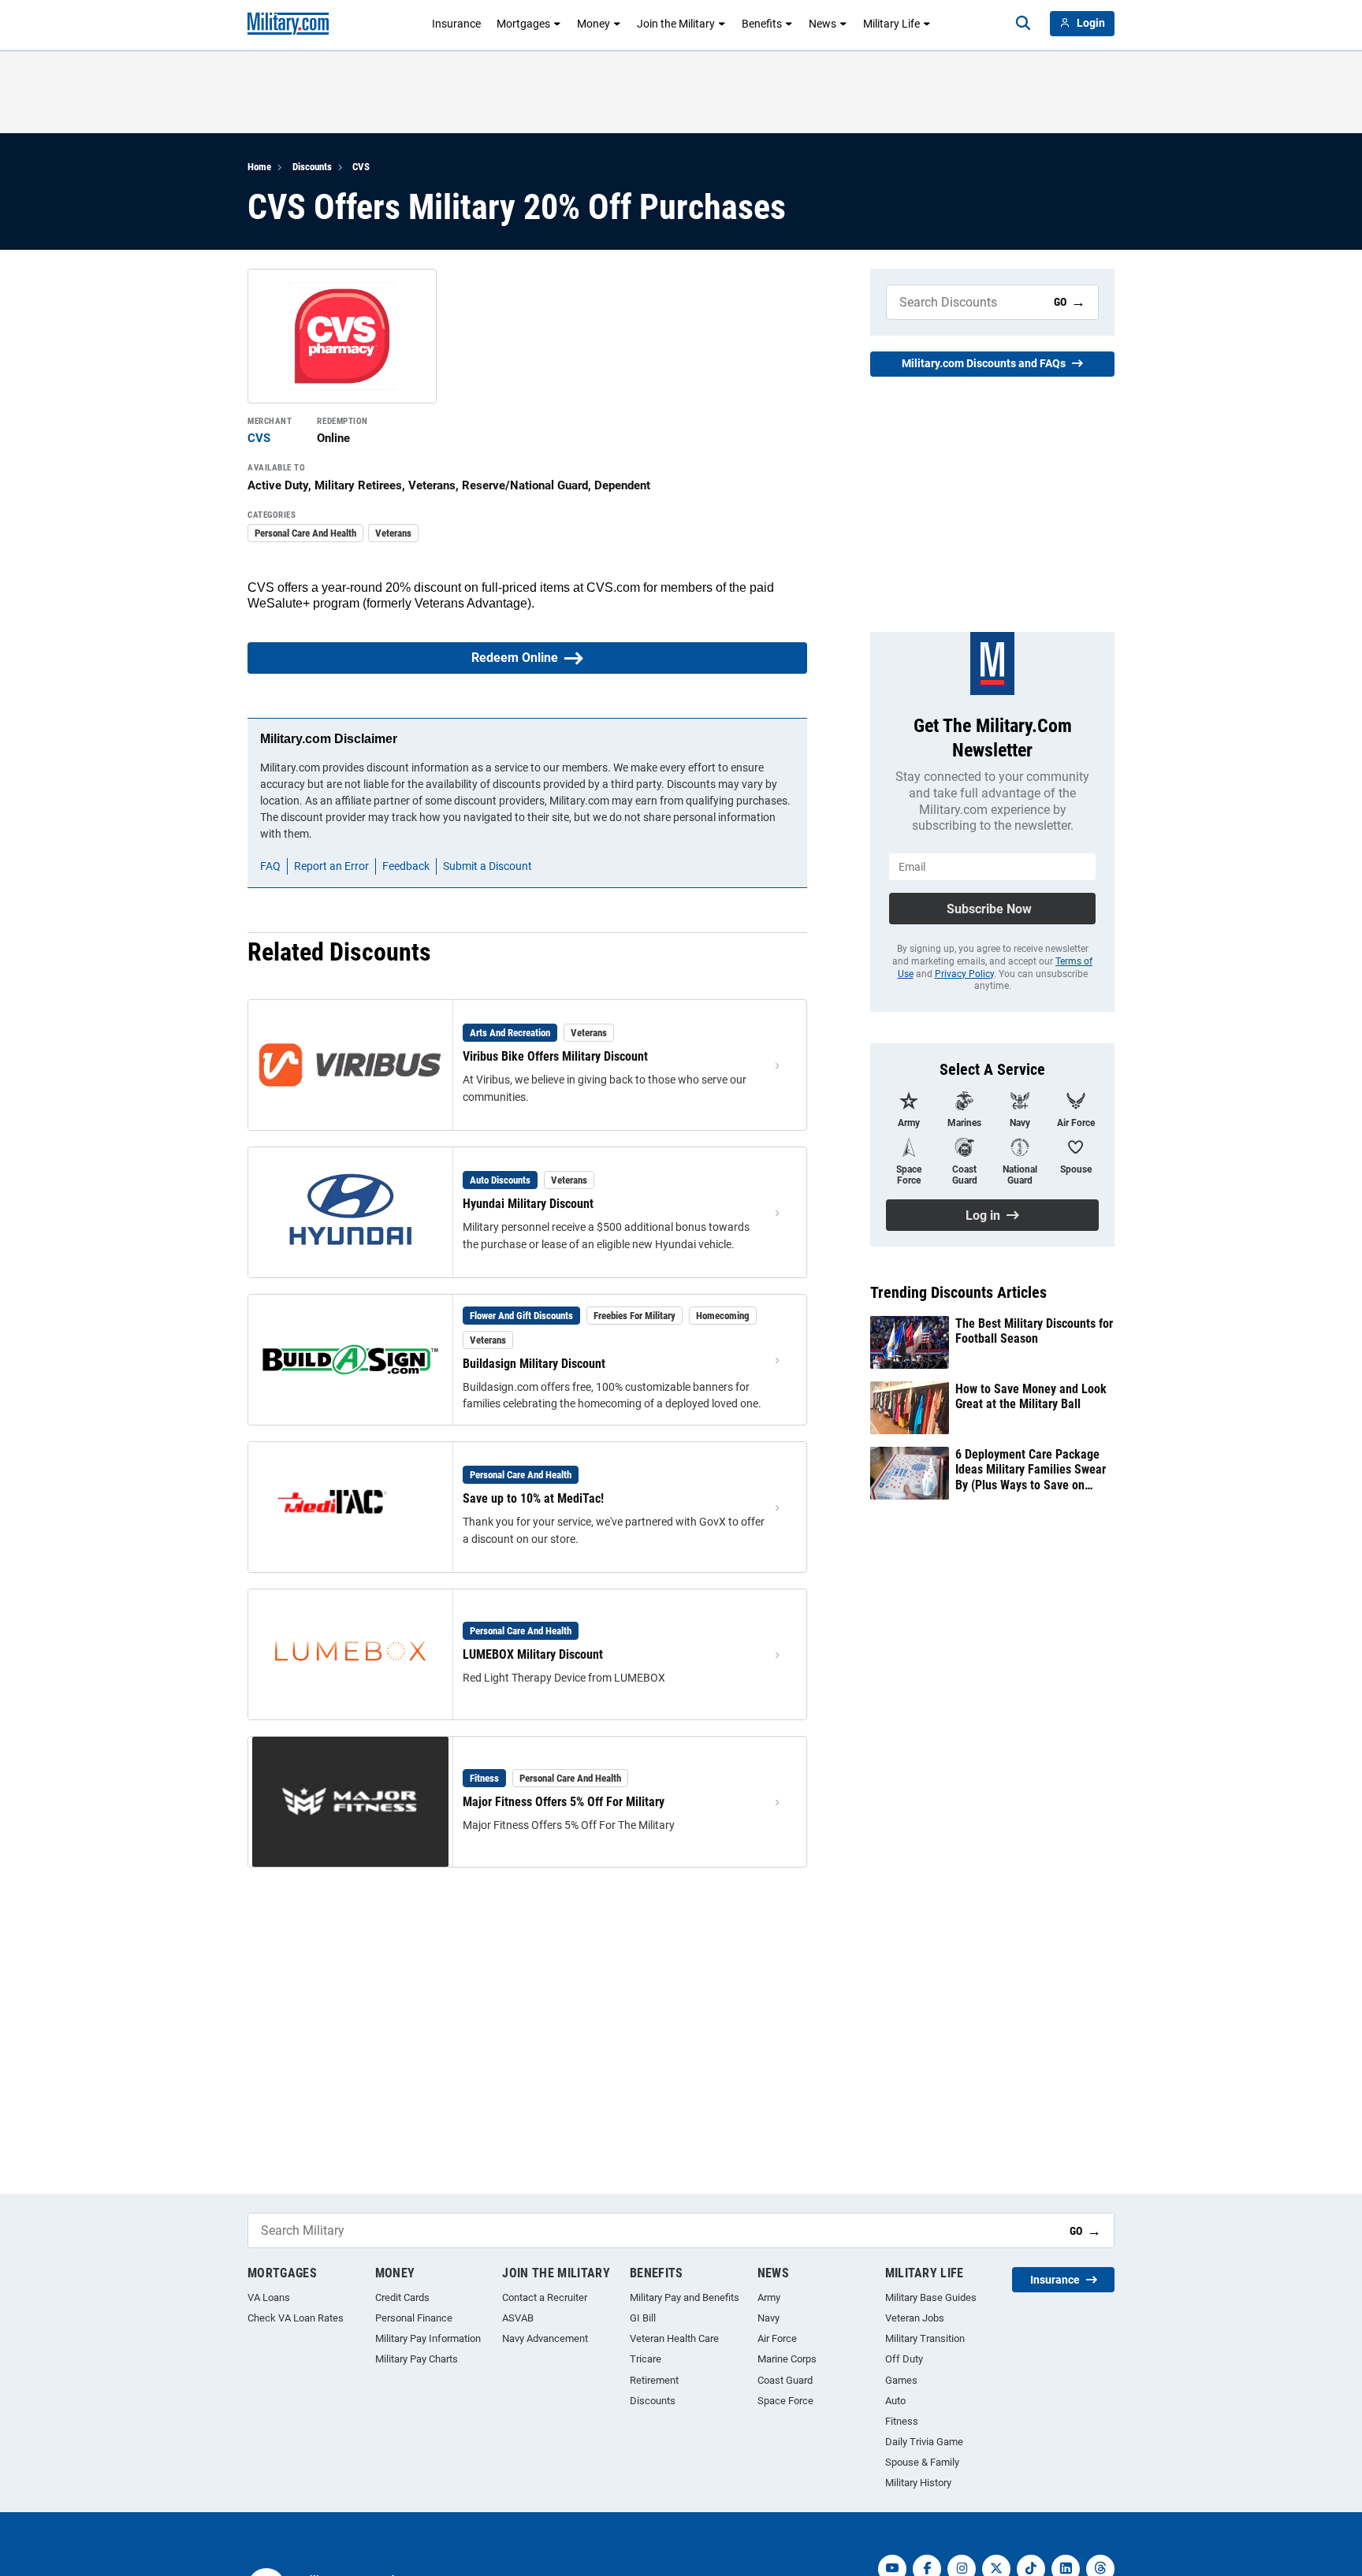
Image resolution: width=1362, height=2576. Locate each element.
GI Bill (643, 2318)
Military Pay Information (428, 2338)
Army (769, 2297)
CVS (361, 167)
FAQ (270, 866)
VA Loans (269, 2297)
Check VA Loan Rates (296, 2318)
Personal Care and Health (305, 533)
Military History (918, 2483)
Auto (895, 2401)
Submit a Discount (487, 866)
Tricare (646, 2359)
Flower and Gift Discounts (521, 1316)
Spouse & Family (922, 2462)
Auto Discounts (500, 1180)
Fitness (484, 1778)
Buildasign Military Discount (534, 1364)
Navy (768, 2318)
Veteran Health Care (674, 2338)
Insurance (456, 24)
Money (594, 24)
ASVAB (518, 2318)
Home (259, 167)
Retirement (654, 2380)
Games (901, 2380)
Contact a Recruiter (545, 2297)
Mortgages (523, 24)
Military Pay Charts (417, 2359)
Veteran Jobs (915, 2318)
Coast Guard (785, 2380)
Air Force (777, 2338)
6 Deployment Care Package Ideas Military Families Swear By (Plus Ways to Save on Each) (1031, 1470)
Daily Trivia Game (924, 2442)
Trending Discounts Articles (958, 1292)
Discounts (312, 167)
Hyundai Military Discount (528, 1204)
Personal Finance (414, 2318)
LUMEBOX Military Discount (533, 1654)
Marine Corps (787, 2359)
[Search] (1023, 24)
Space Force (785, 2401)
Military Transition (925, 2338)
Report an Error (331, 866)
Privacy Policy (964, 974)
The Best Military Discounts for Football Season (1034, 1331)
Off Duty (904, 2359)
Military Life (891, 24)
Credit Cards (402, 2297)
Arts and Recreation (510, 1033)
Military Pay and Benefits (685, 2297)
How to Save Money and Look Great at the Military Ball (1031, 1396)
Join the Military (676, 24)
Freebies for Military (634, 1316)
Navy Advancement (545, 2338)
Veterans (393, 533)
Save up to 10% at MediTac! (533, 1498)
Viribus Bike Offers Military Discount (555, 1056)
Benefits (762, 24)
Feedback (406, 866)
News (822, 24)
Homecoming (723, 1316)
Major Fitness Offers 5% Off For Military (564, 1802)
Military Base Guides (931, 2297)
